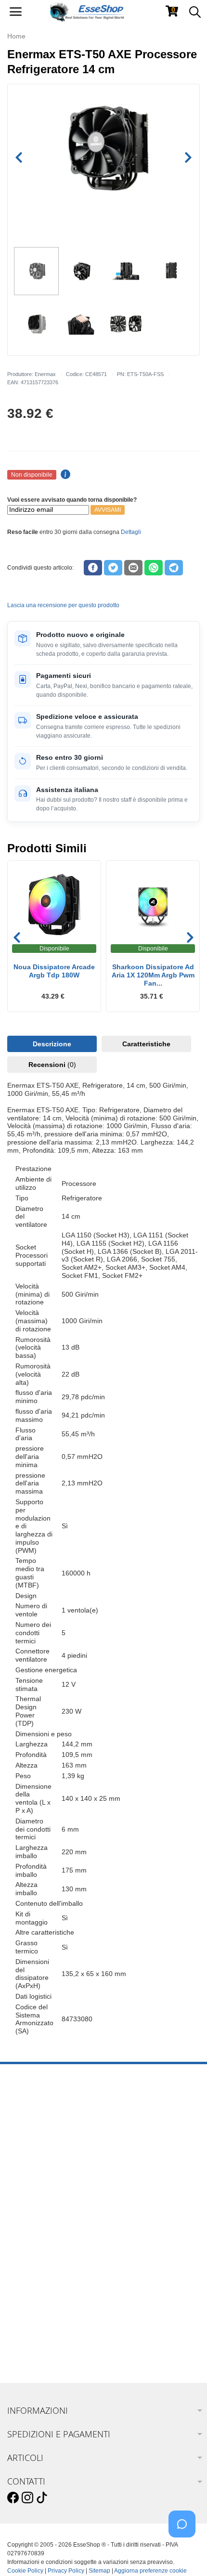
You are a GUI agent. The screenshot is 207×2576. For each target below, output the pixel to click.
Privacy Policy (66, 2571)
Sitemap (99, 2571)
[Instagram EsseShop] (27, 2498)
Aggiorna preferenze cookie (150, 2571)
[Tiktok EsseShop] (42, 2498)
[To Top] (185, 2554)
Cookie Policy (25, 2571)
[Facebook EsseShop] (13, 2498)
